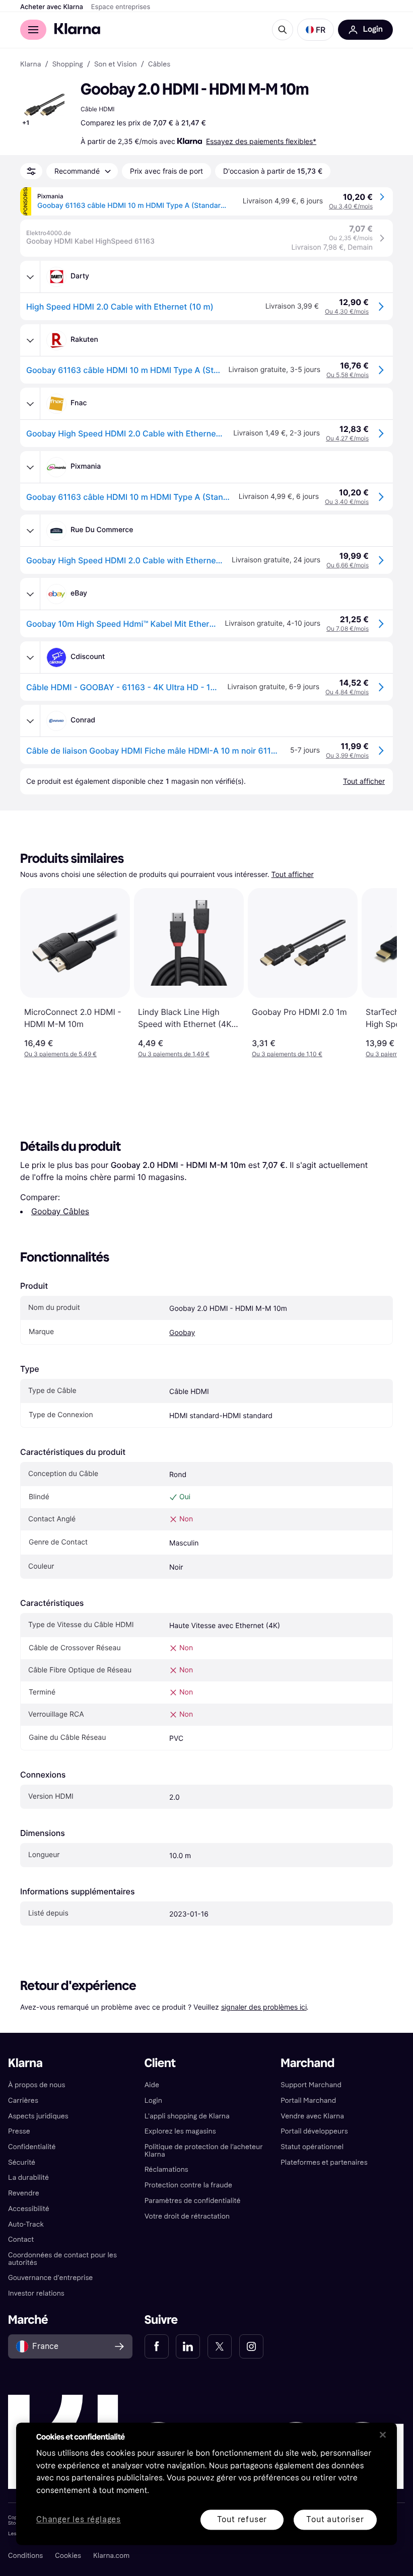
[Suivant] (379, 973)
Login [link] (153, 2101)
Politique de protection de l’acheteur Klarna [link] (204, 2151)
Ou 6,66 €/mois (348, 565)
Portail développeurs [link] (314, 2131)
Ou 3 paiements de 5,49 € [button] (60, 1054)
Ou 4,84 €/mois (347, 692)
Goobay (182, 1333)
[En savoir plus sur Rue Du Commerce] (30, 531)
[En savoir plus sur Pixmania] (30, 467)
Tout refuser (242, 2519)
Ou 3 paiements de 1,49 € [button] (174, 1054)
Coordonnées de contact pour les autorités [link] (62, 2259)
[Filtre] (31, 171)
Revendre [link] (24, 2193)
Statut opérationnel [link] (312, 2147)
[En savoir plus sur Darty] (30, 277)
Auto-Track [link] (26, 2224)
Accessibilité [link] (29, 2209)
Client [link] (160, 2063)
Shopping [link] (68, 64)
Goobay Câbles (60, 1211)
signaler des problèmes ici (264, 2007)
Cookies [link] (68, 2556)
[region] (206, 2484)
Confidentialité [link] (32, 2147)
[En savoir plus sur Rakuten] (30, 340)
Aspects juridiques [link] (38, 2116)
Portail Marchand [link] (308, 2101)
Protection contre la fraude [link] (188, 2185)
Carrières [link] (23, 2101)
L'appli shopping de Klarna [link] (187, 2116)
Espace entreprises (121, 7)
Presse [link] (19, 2131)
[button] (316, 30)
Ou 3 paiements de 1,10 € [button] (287, 1054)
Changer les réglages (79, 2520)
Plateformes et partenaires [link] (324, 2162)
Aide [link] (152, 2085)
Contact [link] (21, 2239)
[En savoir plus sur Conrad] (30, 721)
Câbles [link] (159, 64)
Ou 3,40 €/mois (351, 206)
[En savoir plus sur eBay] (30, 594)
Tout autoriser (335, 2519)
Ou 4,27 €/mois (347, 438)
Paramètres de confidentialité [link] (193, 2201)
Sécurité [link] (22, 2162)
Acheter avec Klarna (52, 7)
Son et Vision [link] (116, 64)
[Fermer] (383, 2435)
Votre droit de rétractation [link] (187, 2216)
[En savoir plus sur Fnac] (30, 404)
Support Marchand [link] (311, 2085)
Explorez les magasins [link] (180, 2131)
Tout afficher (293, 875)
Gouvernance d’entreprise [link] (50, 2278)
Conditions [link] (25, 2556)
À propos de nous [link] (37, 2085)
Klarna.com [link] (111, 2556)
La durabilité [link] (28, 2178)
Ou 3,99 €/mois (347, 755)
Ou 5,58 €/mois (348, 375)
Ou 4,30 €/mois (347, 311)
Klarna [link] (30, 64)
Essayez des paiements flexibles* (261, 141)
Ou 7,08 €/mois (348, 629)
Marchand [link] (307, 2063)
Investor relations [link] (36, 2293)
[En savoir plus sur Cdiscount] (30, 657)
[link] (157, 2346)
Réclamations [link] (166, 2169)
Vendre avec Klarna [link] (312, 2116)
